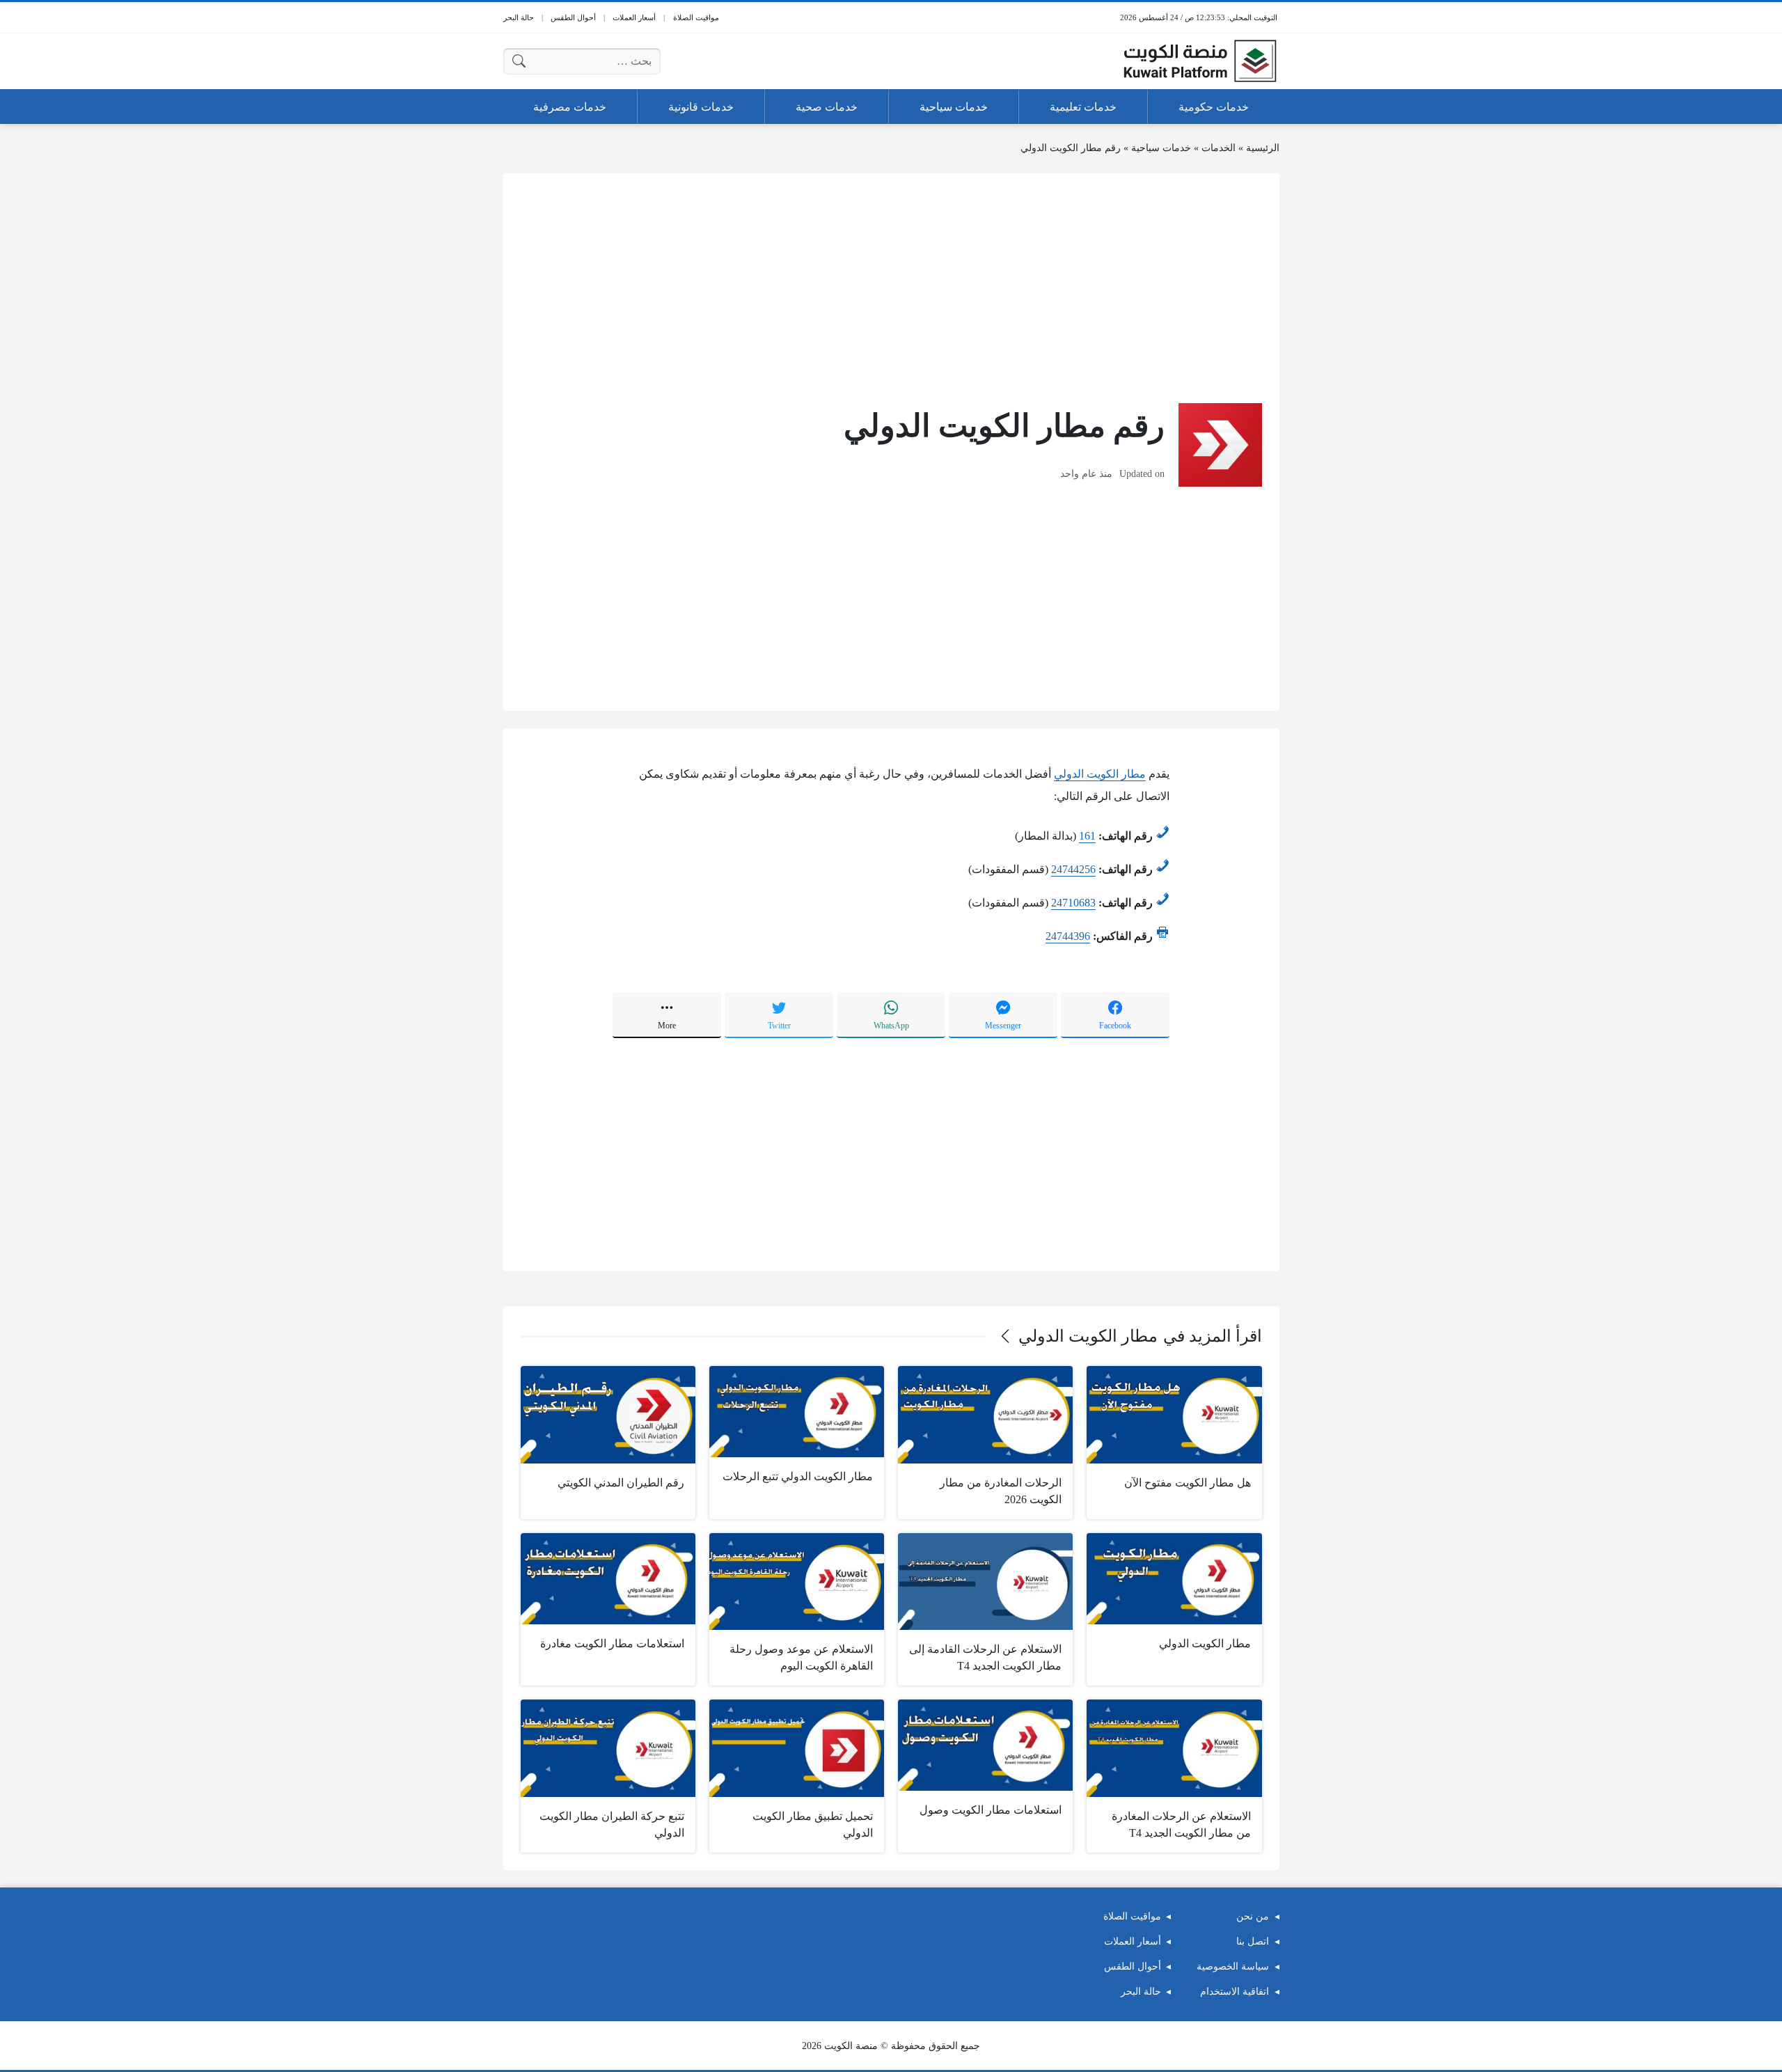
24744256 (1073, 869)
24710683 (1073, 903)
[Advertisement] (891, 288)
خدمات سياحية (1161, 148)
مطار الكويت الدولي (1100, 774)
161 (1087, 836)
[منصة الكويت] (1200, 61)
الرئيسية (1263, 148)
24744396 (1068, 936)
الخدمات (1219, 148)
